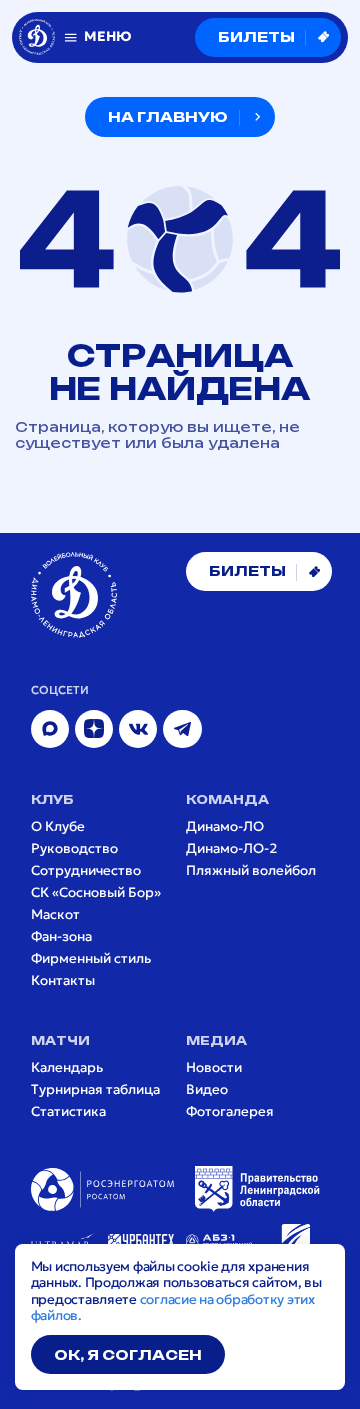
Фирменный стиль (91, 959)
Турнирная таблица (95, 1090)
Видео (207, 1090)
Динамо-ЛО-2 (232, 849)
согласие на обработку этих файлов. (173, 1307)
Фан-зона (61, 937)
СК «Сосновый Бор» (96, 893)
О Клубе (58, 827)
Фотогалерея (230, 1112)
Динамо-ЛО (225, 827)
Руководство (74, 849)
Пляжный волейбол (251, 871)
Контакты (63, 981)
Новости (214, 1068)
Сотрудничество (86, 871)
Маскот (55, 915)
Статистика (68, 1112)
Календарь (67, 1068)
